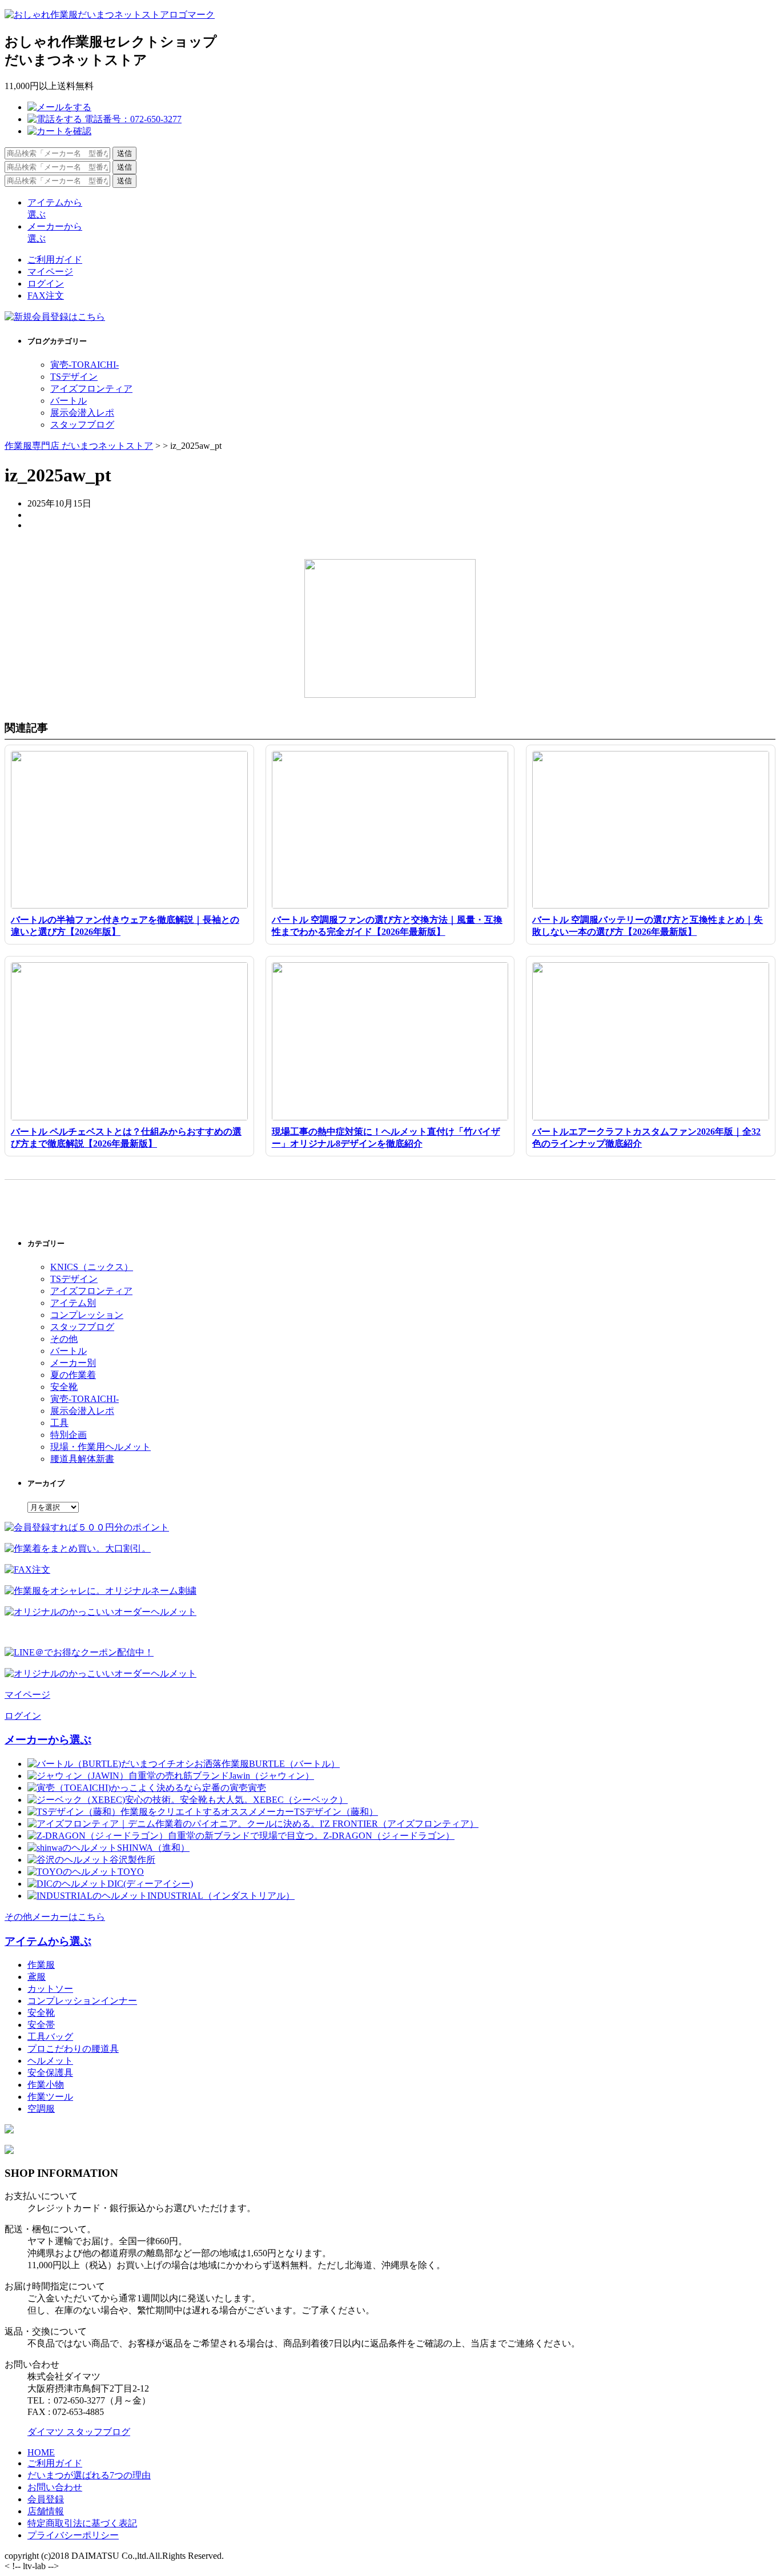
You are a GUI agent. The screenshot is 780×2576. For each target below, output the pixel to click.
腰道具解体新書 (82, 1459)
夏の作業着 (73, 1375)
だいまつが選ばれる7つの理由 (89, 2475)
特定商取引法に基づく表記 (82, 2523)
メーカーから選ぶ (48, 1740)
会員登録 (46, 2499)
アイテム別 (73, 1303)
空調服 (41, 2109)
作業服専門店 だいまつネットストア (79, 446)
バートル (69, 401)
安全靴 (64, 1387)
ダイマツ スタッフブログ (79, 2432)
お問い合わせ (55, 2487)
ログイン (46, 284)
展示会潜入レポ (82, 413)
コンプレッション (87, 1315)
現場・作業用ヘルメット (100, 1447)
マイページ (50, 272)
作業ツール (50, 2097)
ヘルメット (50, 2061)
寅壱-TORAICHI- (85, 365)
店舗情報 (46, 2511)
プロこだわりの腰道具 (73, 2049)
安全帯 (41, 2025)
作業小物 (46, 2085)
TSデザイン (74, 377)
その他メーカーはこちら (55, 1917)
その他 (64, 1339)
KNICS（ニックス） (92, 1267)
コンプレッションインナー (82, 2001)
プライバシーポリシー (73, 2535)
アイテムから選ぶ (48, 1941)
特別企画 (69, 1435)
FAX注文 (46, 296)
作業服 (41, 1965)
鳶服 (37, 1977)
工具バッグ (50, 2037)
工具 (59, 1423)
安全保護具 (50, 2073)
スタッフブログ (82, 425)
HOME (41, 2452)
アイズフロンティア (91, 389)
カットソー (50, 1989)
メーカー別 (73, 1363)
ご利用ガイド (55, 260)
